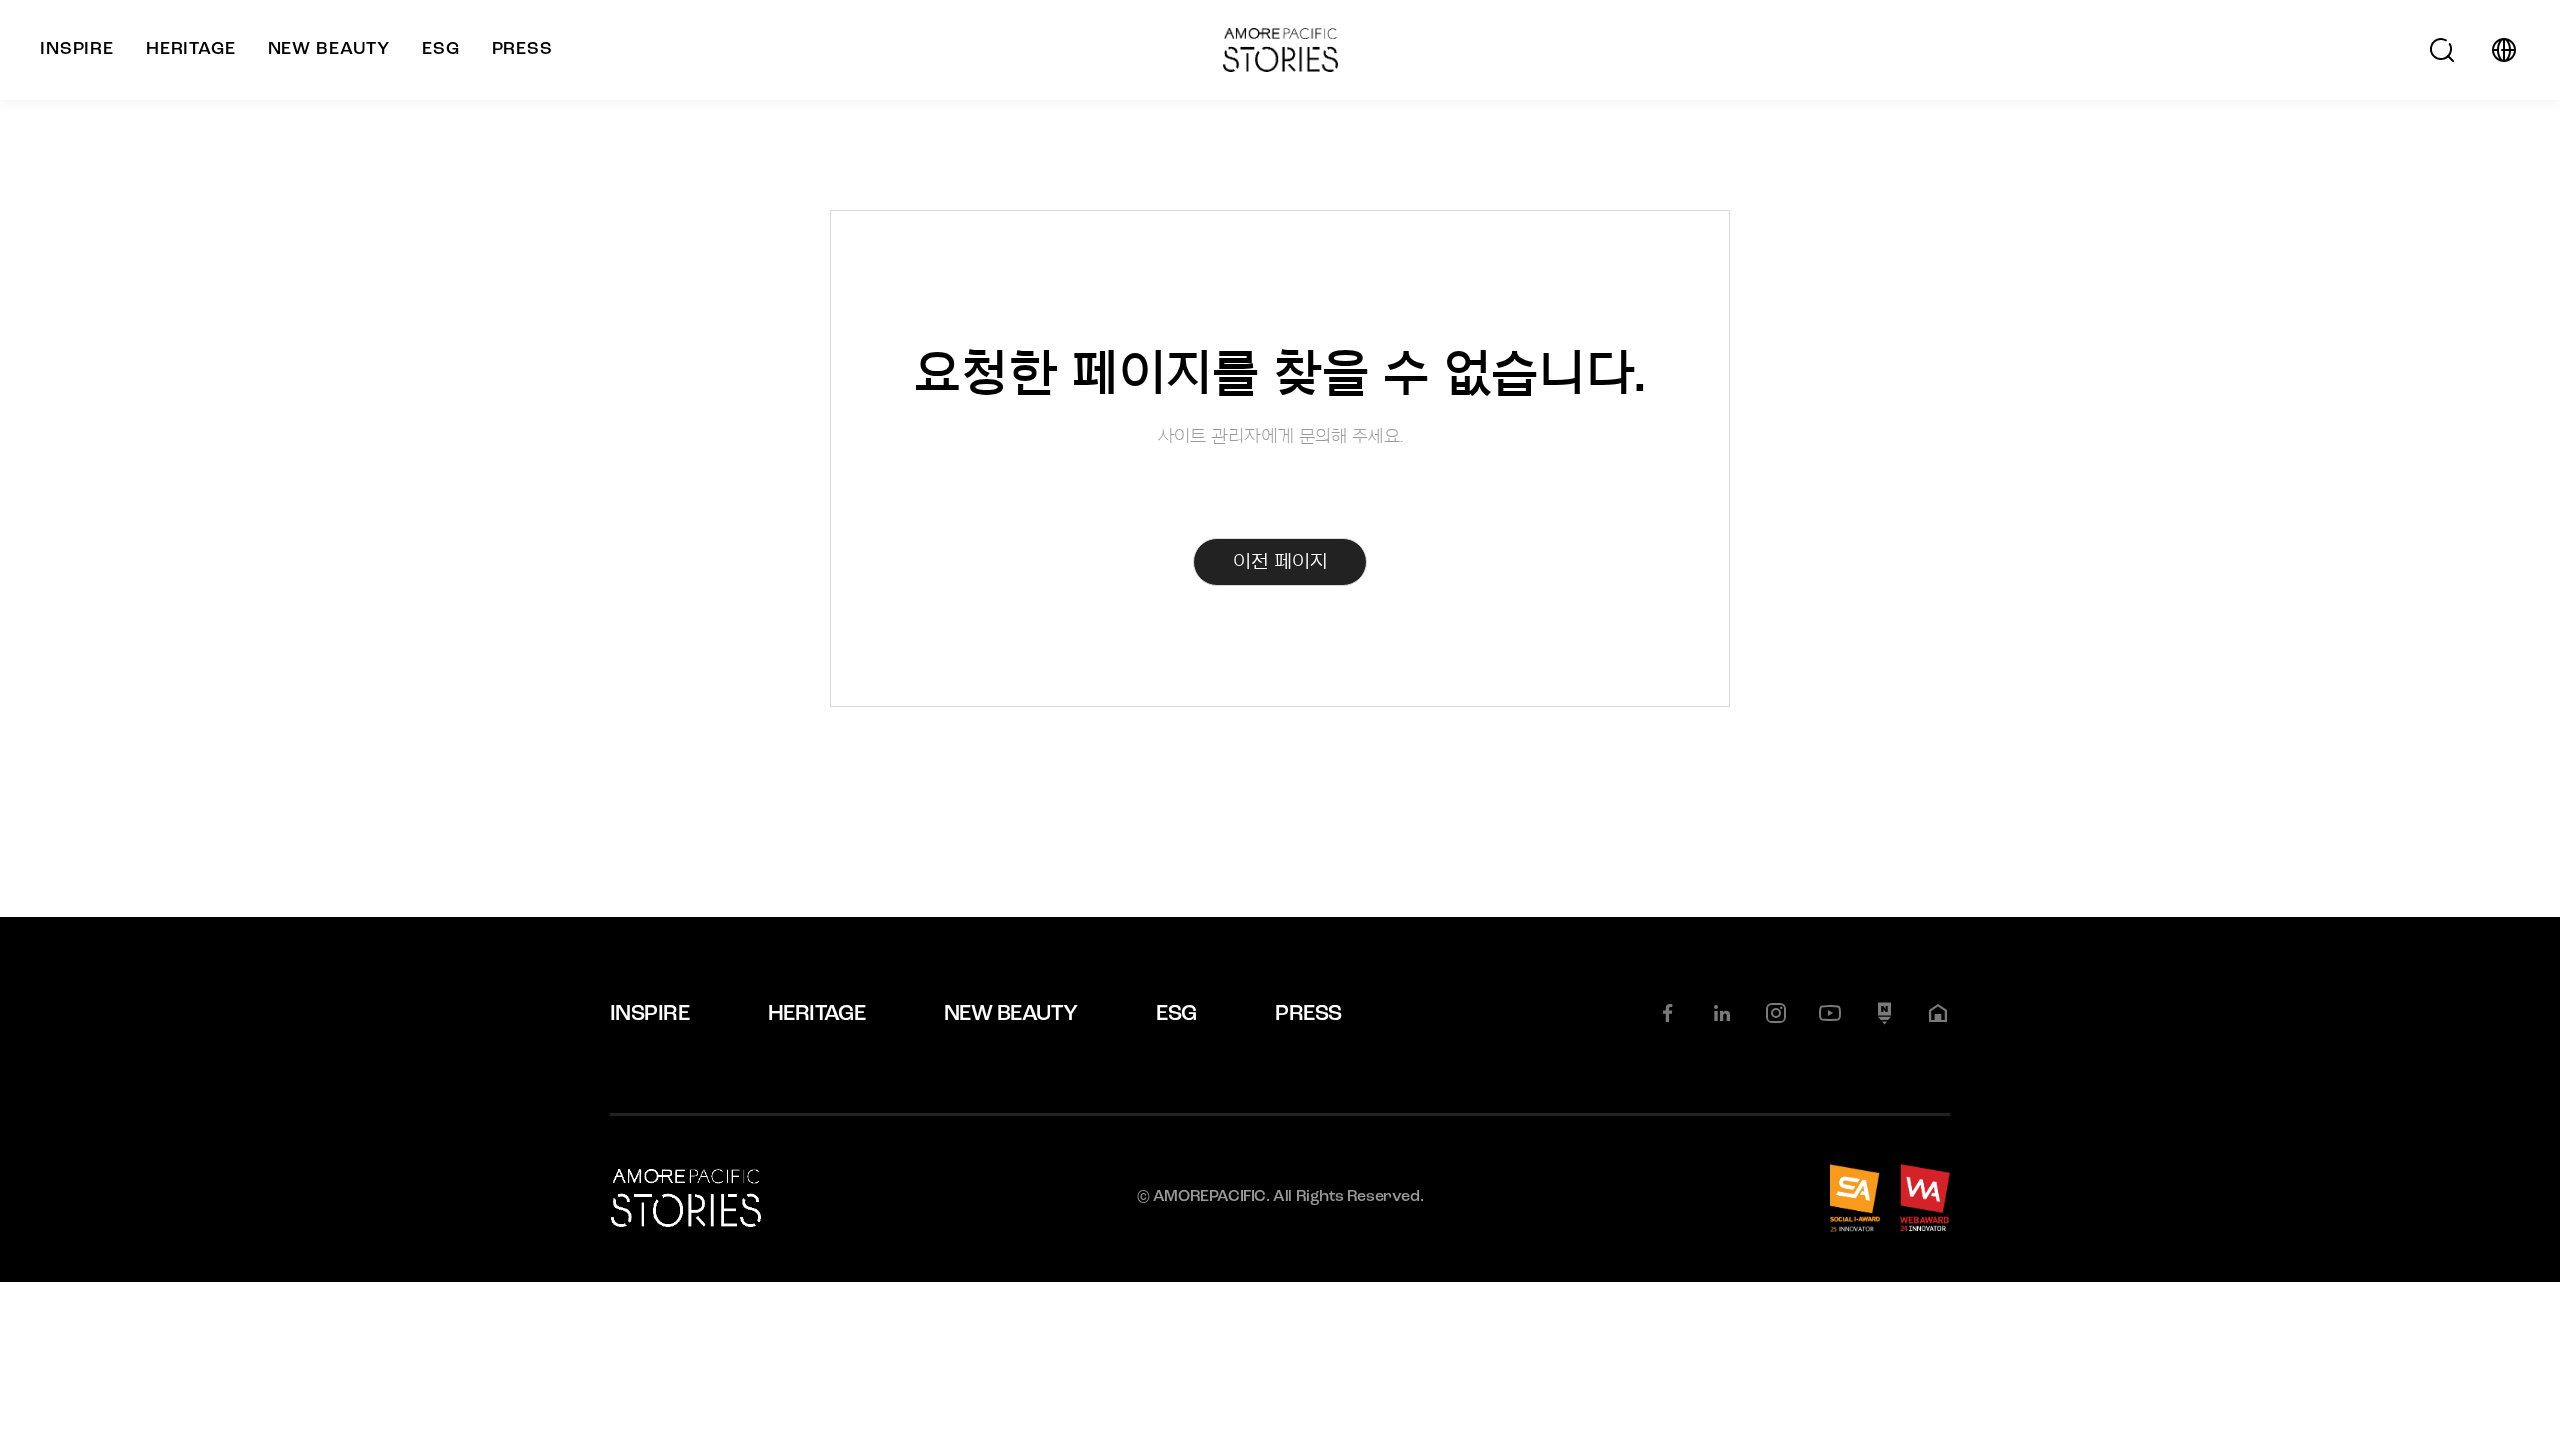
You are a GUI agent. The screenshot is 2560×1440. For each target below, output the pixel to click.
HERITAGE (817, 1014)
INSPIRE (649, 1014)
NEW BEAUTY (1011, 1014)
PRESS (1308, 1014)
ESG (1176, 1014)
